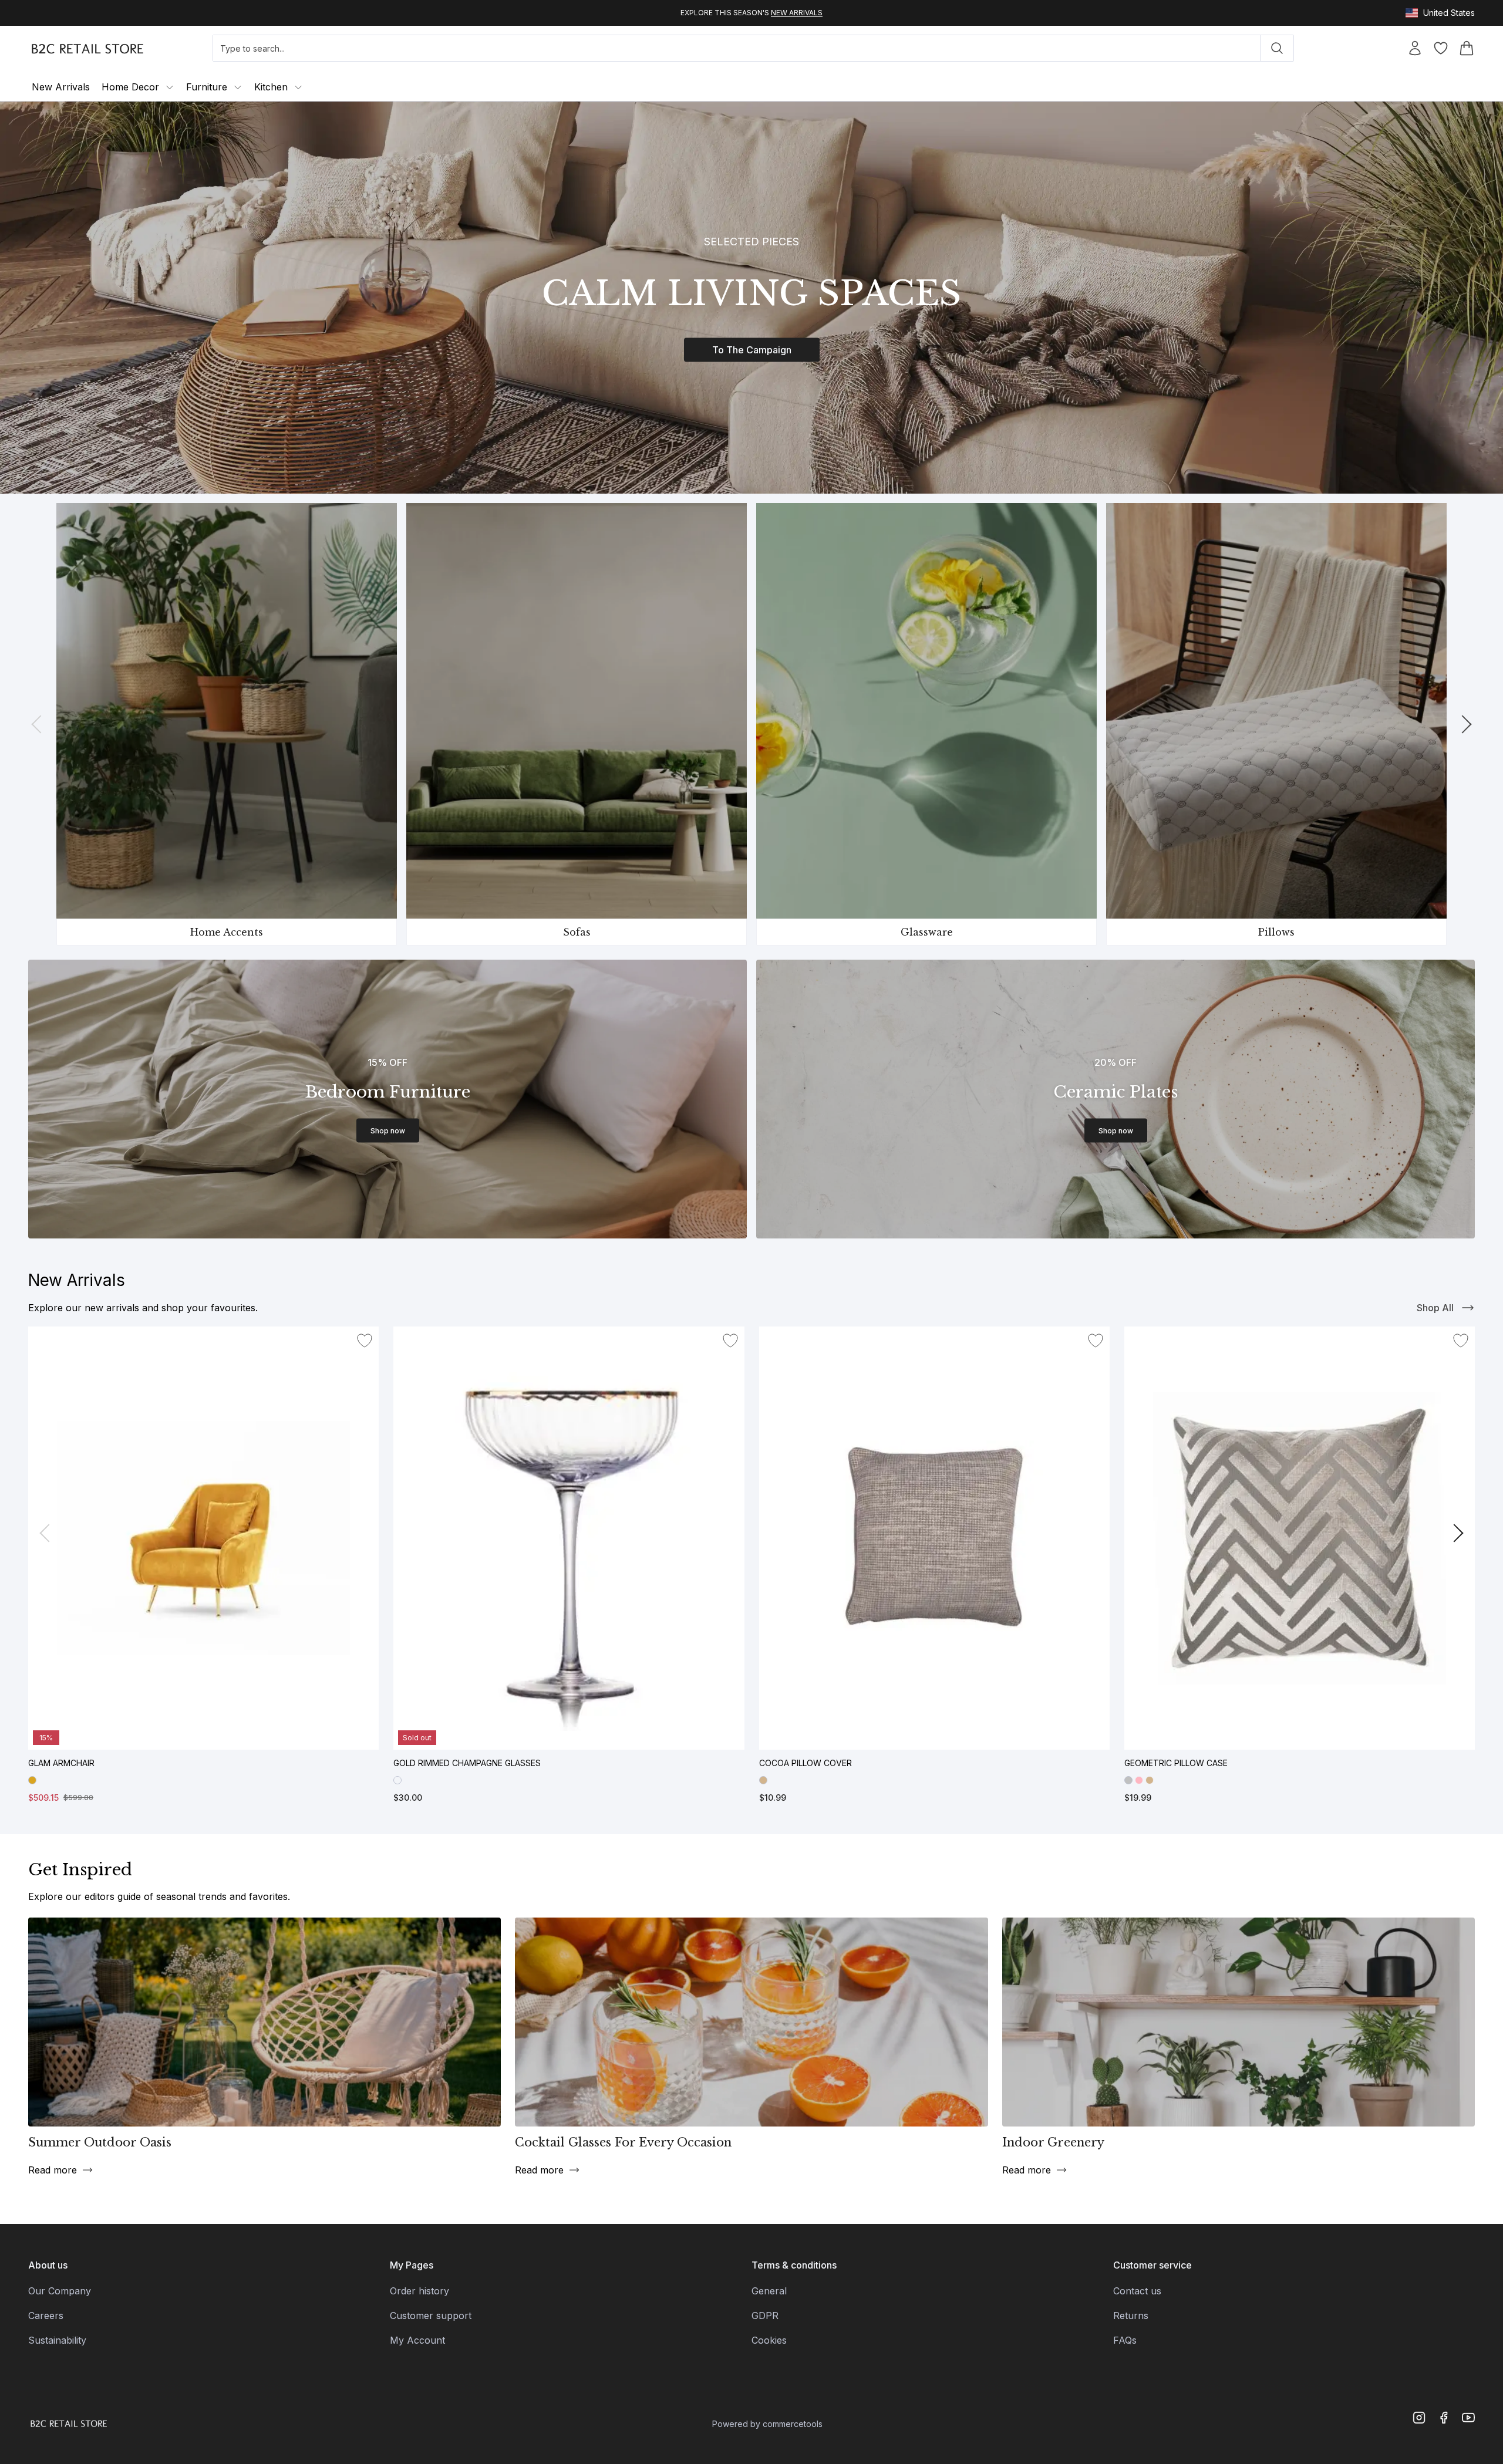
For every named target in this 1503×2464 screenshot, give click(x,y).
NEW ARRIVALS (797, 13)
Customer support (431, 2316)
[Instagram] (1419, 2418)
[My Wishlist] (1441, 50)
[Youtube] (1468, 2418)
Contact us (1137, 2291)
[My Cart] (1467, 50)
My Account (417, 2340)
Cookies (769, 2340)
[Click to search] (1277, 48)
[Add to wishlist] (365, 1341)
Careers (46, 2316)
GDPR (765, 2316)
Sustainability (57, 2340)
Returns (1131, 2316)
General (769, 2291)
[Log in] (1382, 50)
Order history (419, 2291)
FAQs (1125, 2340)
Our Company (60, 2291)
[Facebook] (1444, 2418)
